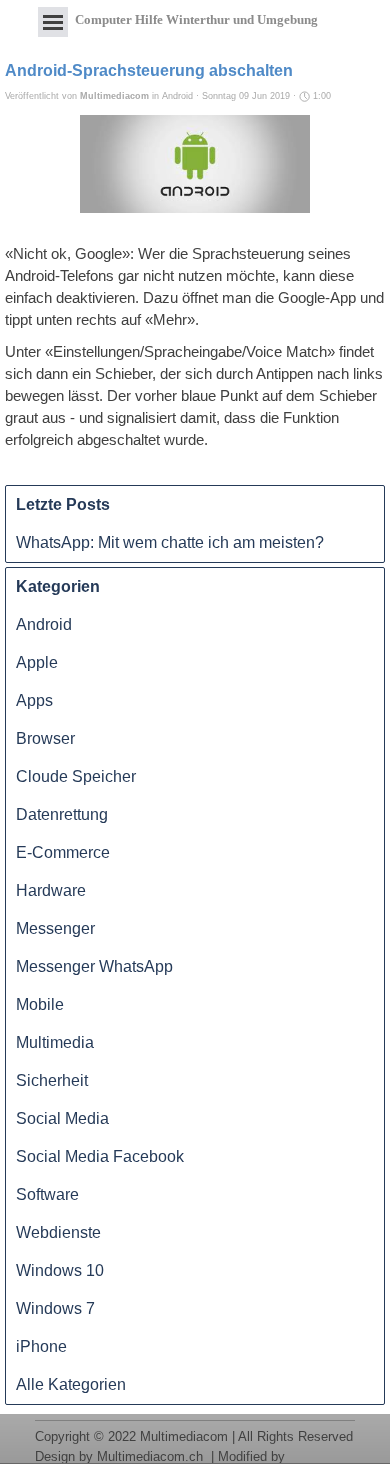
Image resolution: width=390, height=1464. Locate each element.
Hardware (51, 890)
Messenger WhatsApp (94, 966)
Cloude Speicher (76, 776)
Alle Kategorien (71, 1384)
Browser (45, 738)
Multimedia (55, 1042)
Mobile (40, 1004)
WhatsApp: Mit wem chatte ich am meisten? (170, 542)
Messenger (55, 928)
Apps (34, 700)
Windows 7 (55, 1308)
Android (44, 624)
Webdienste (58, 1232)
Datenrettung (62, 814)
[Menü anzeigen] (53, 22)
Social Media (62, 1118)
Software (47, 1194)
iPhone (41, 1346)
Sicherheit (52, 1080)
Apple (37, 662)
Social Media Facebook (100, 1156)
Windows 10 (60, 1270)
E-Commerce (63, 852)
